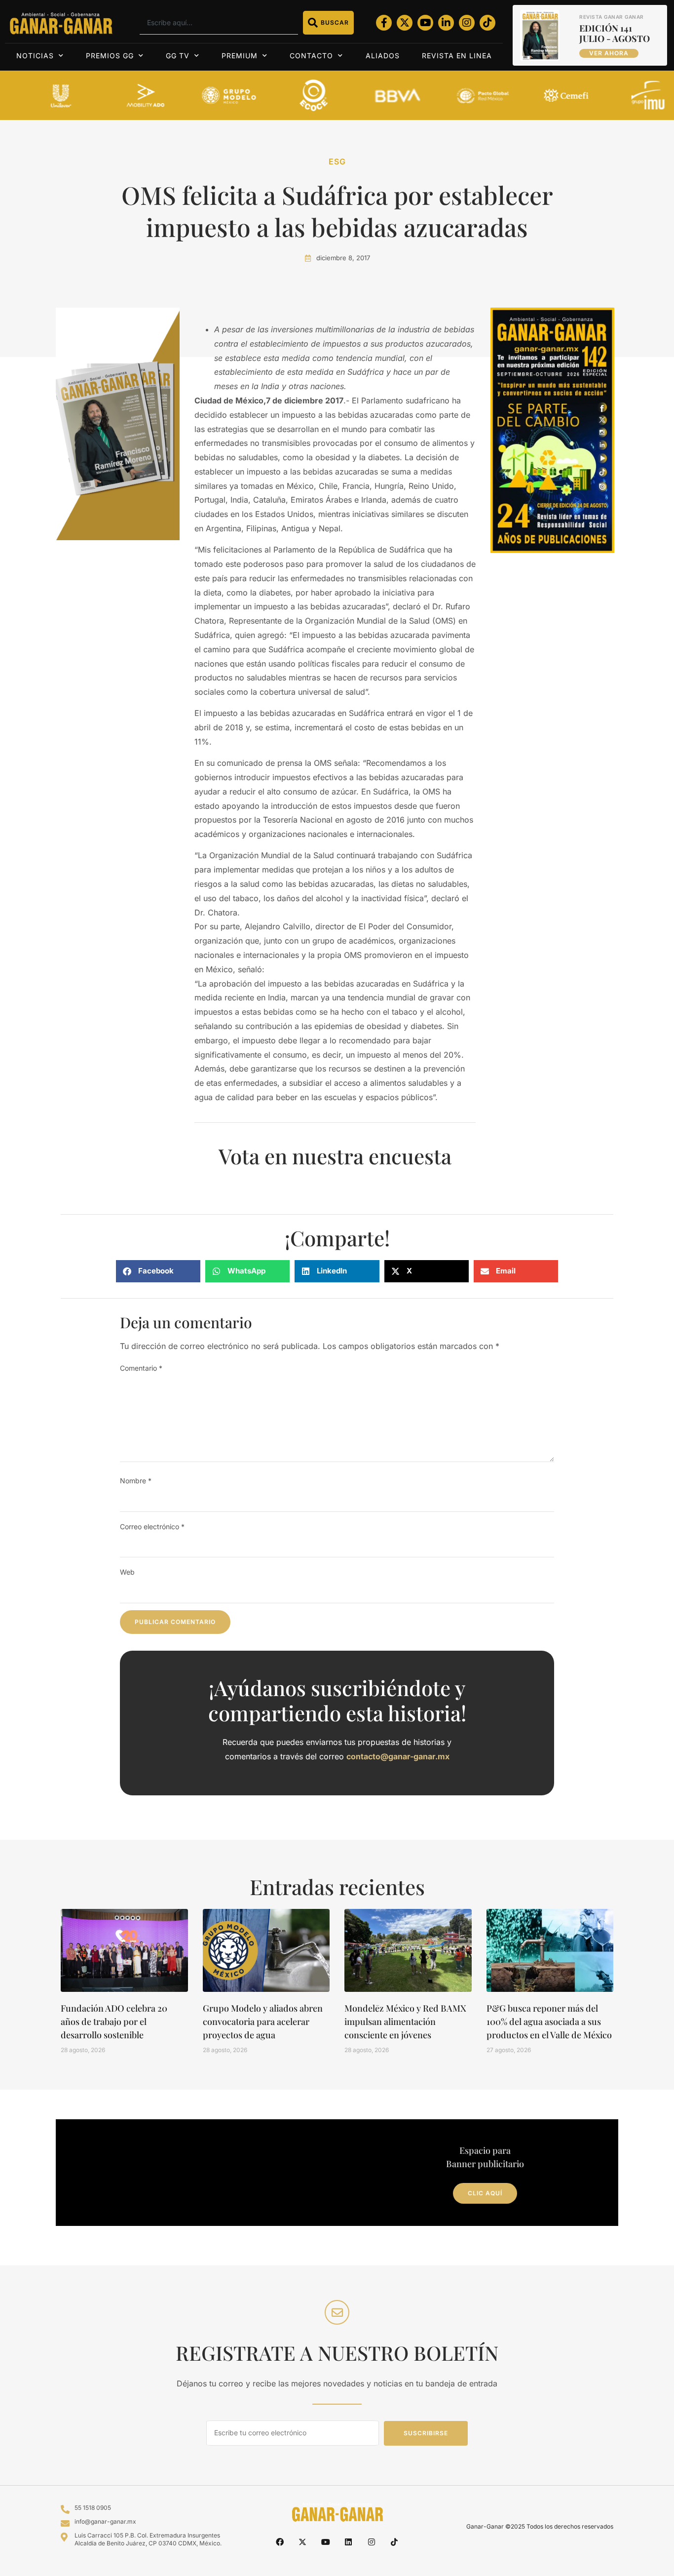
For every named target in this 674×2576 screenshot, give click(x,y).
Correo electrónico (152, 1526)
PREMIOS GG (110, 56)
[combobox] (219, 23)
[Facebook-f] (384, 23)
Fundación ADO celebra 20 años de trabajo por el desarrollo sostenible (114, 2021)
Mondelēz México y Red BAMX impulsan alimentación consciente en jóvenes (405, 2021)
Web (127, 1572)
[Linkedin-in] (446, 23)
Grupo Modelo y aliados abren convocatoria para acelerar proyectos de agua (263, 2021)
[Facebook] (280, 2542)
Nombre (136, 1481)
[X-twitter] (405, 23)
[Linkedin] (348, 2542)
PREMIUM (240, 56)
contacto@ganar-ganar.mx (398, 1756)
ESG (337, 161)
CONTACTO (311, 56)
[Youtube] (425, 23)
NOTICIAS (35, 56)
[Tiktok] (487, 23)
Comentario (141, 1368)
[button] (158, 1271)
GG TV (178, 56)
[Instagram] (467, 23)
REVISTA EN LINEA (457, 56)
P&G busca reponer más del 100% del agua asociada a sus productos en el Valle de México (549, 2021)
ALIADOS (383, 56)
